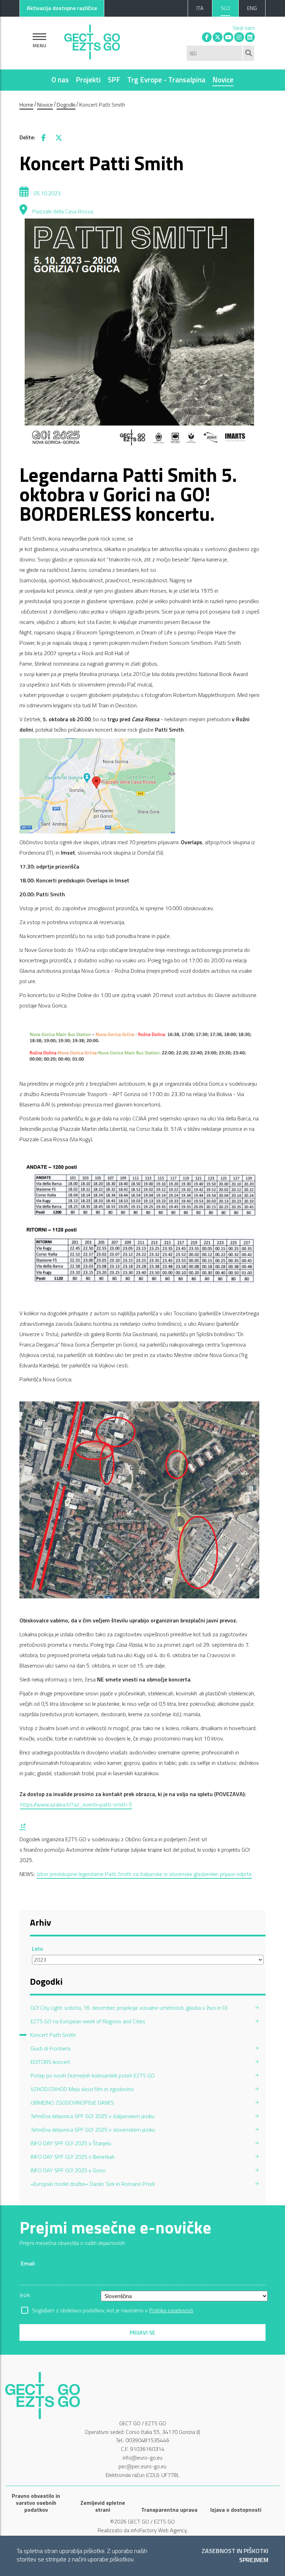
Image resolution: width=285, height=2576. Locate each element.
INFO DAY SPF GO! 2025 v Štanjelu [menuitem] (71, 2143)
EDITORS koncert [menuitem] (50, 2062)
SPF (114, 80)
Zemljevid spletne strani (103, 2506)
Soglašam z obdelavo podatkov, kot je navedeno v (113, 2310)
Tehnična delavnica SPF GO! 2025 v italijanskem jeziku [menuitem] (92, 2116)
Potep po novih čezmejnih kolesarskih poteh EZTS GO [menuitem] (93, 2075)
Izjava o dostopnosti (236, 2510)
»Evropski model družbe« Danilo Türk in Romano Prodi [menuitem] (93, 2184)
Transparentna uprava (169, 2510)
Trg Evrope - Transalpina (166, 80)
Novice (223, 80)
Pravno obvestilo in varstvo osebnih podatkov (36, 2503)
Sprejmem (254, 2560)
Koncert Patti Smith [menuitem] (53, 2035)
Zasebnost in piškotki (235, 2551)
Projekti (88, 80)
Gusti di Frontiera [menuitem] (50, 2048)
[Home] (92, 40)
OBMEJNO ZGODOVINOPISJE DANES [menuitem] (72, 2102)
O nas (60, 80)
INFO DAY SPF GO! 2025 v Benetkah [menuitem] (73, 2157)
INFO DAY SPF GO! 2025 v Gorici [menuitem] (68, 2170)
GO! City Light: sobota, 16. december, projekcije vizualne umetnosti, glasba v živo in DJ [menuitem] (129, 2008)
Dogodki (66, 105)
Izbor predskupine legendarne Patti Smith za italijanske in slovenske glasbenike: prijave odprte (144, 1874)
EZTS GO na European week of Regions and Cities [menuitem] (88, 2021)
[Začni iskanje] (249, 53)
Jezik (25, 2295)
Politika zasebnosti (171, 2310)
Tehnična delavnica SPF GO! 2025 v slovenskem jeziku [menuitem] (93, 2130)
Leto (38, 1949)
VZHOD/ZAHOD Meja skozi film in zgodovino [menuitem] (82, 2089)
